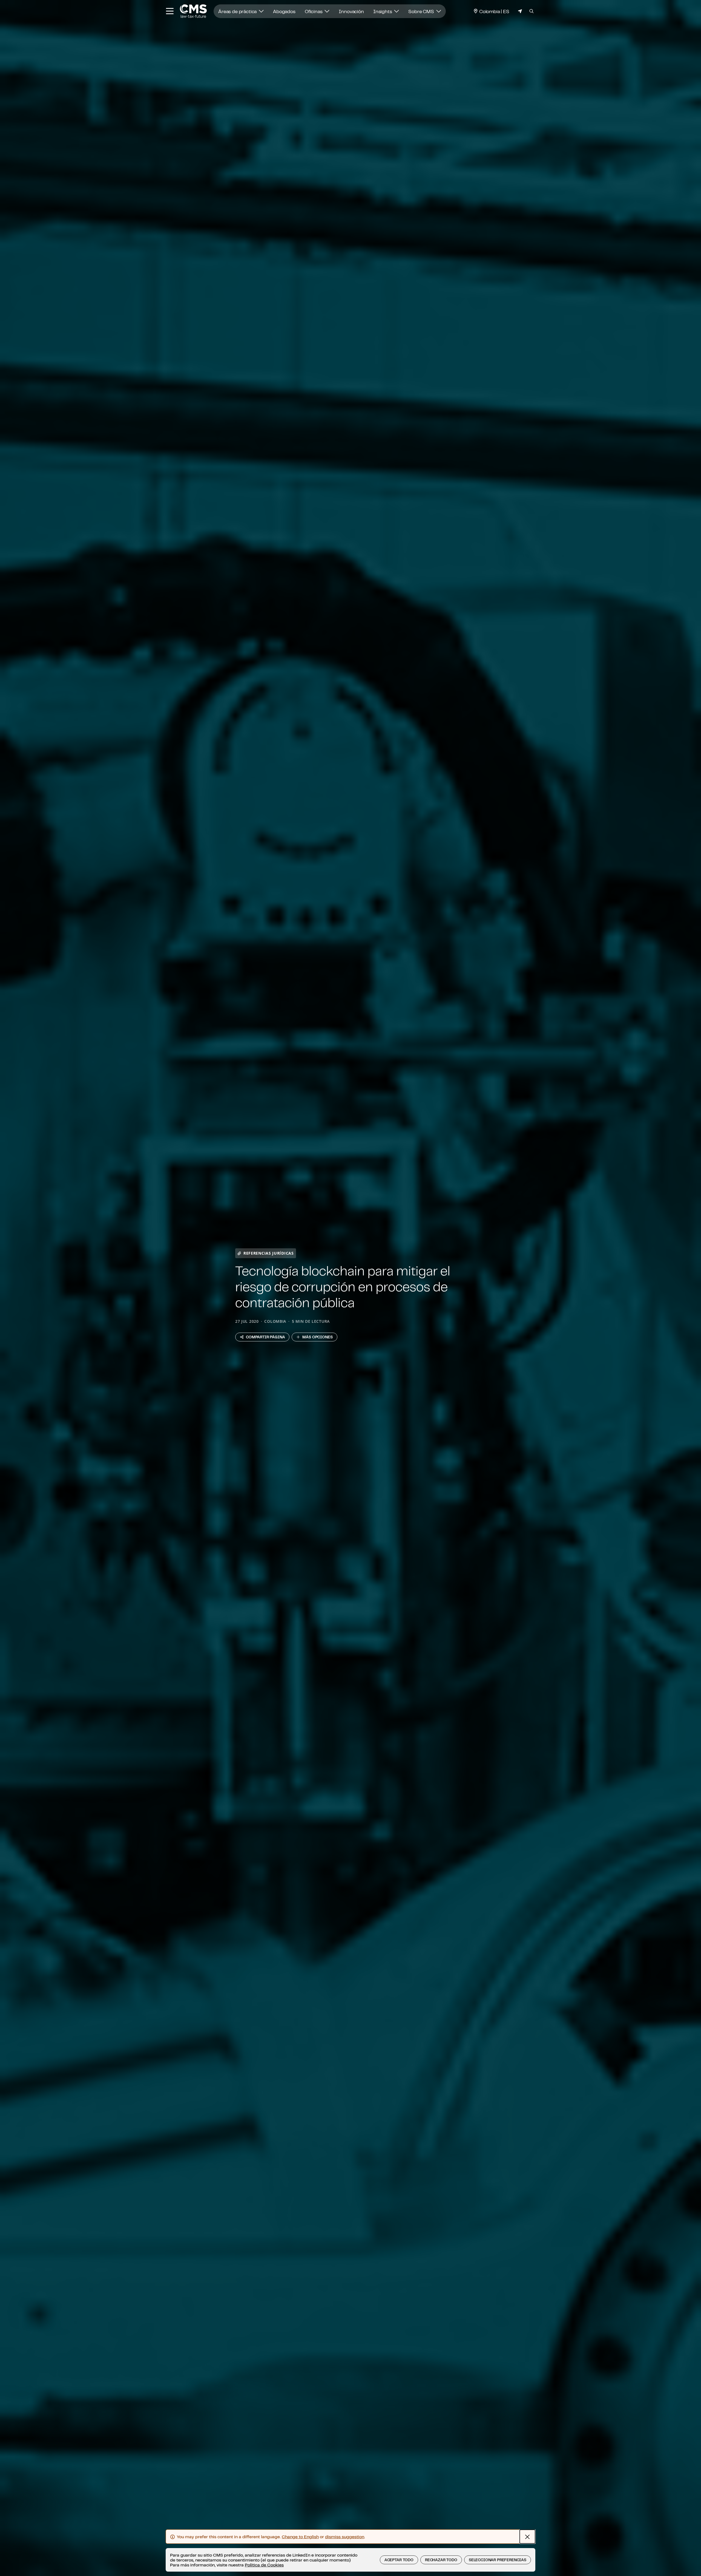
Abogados (284, 11)
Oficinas (314, 11)
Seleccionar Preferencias (498, 2560)
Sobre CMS (422, 11)
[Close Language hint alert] (527, 2537)
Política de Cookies (264, 2565)
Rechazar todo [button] (441, 2560)
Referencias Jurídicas (269, 1253)
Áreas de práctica (238, 11)
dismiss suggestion (345, 2537)
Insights (383, 11)
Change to (300, 2537)
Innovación (351, 11)
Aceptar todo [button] (399, 2560)
